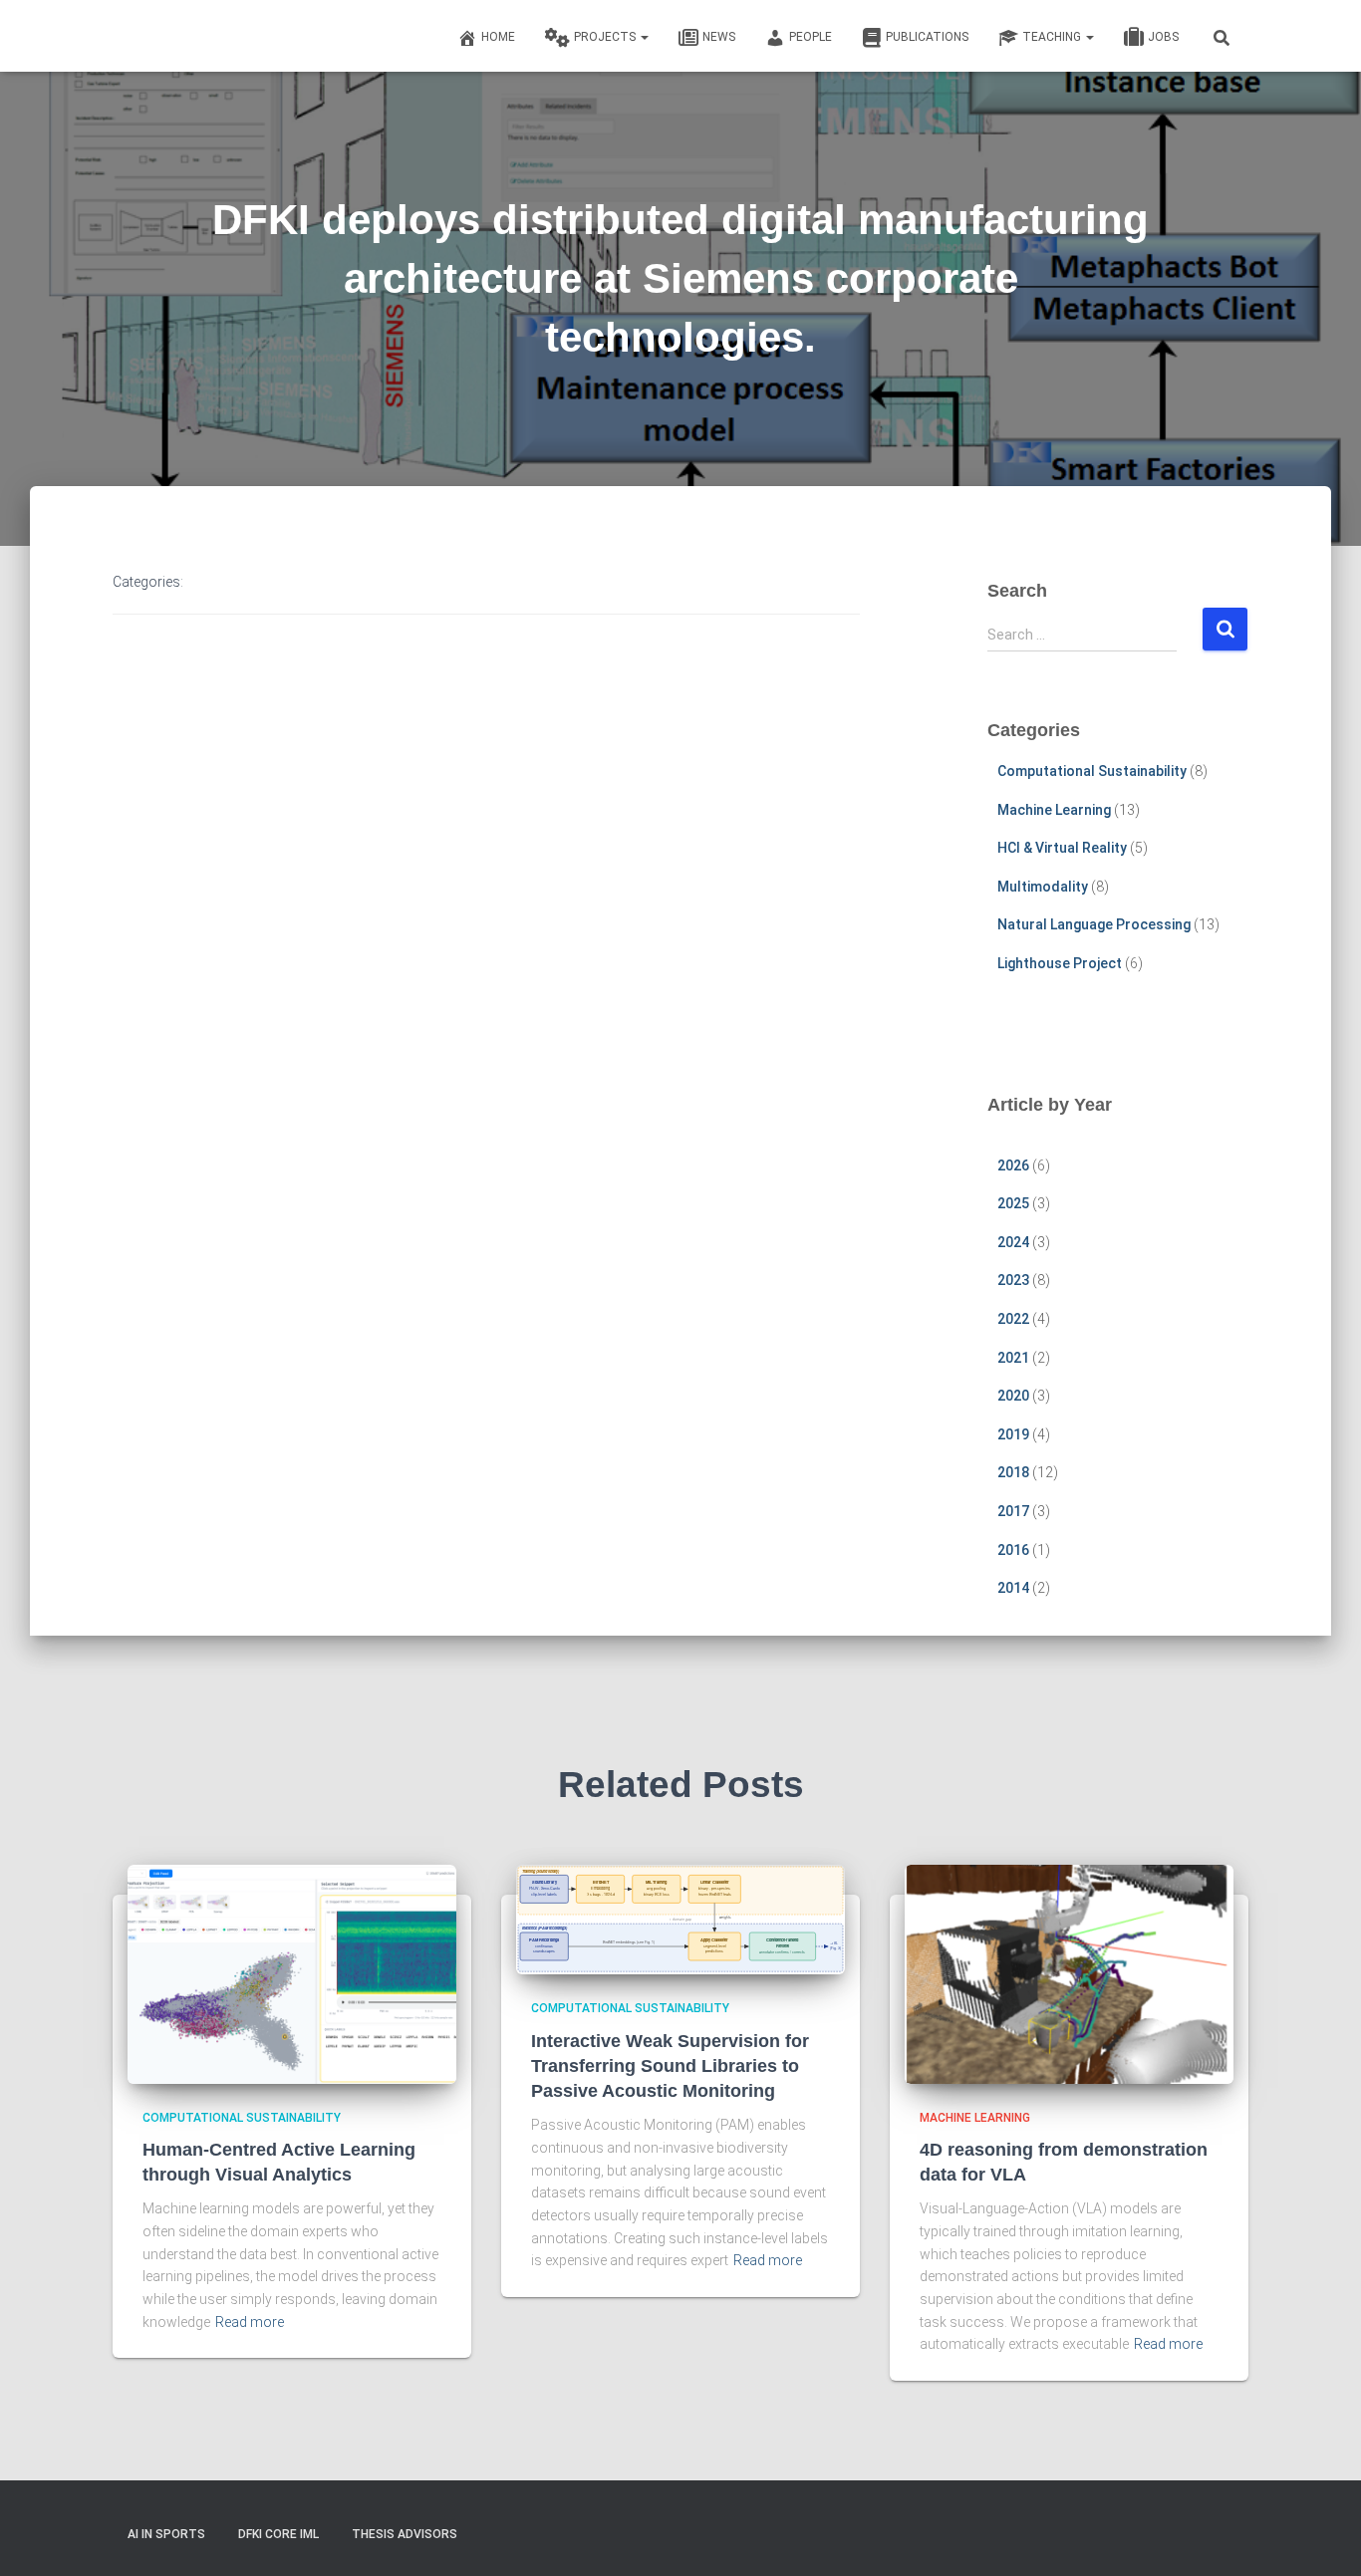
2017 (1013, 1511)
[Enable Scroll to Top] (1322, 2536)
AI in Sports (166, 2534)
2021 (1013, 1358)
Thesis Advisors (405, 2534)
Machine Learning (1054, 810)
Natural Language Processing (1094, 924)
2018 (1013, 1472)
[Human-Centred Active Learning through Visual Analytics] (292, 1972)
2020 (1013, 1396)
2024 (1013, 1242)
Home (498, 37)
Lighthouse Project (1060, 963)
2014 (1013, 1588)
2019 (1013, 1434)
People (811, 37)
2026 (1013, 1165)
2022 (1013, 1319)
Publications (927, 37)
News (719, 37)
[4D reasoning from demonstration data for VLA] (1069, 1972)
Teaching (1053, 37)
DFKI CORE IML (278, 2534)
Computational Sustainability (1092, 771)
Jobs (1163, 37)
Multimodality (1043, 887)
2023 (1013, 1280)
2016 (1013, 1550)
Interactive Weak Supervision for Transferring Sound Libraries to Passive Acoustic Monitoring (670, 2066)
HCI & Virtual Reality (1062, 848)
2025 (1013, 1203)
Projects (606, 37)
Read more (250, 2322)
